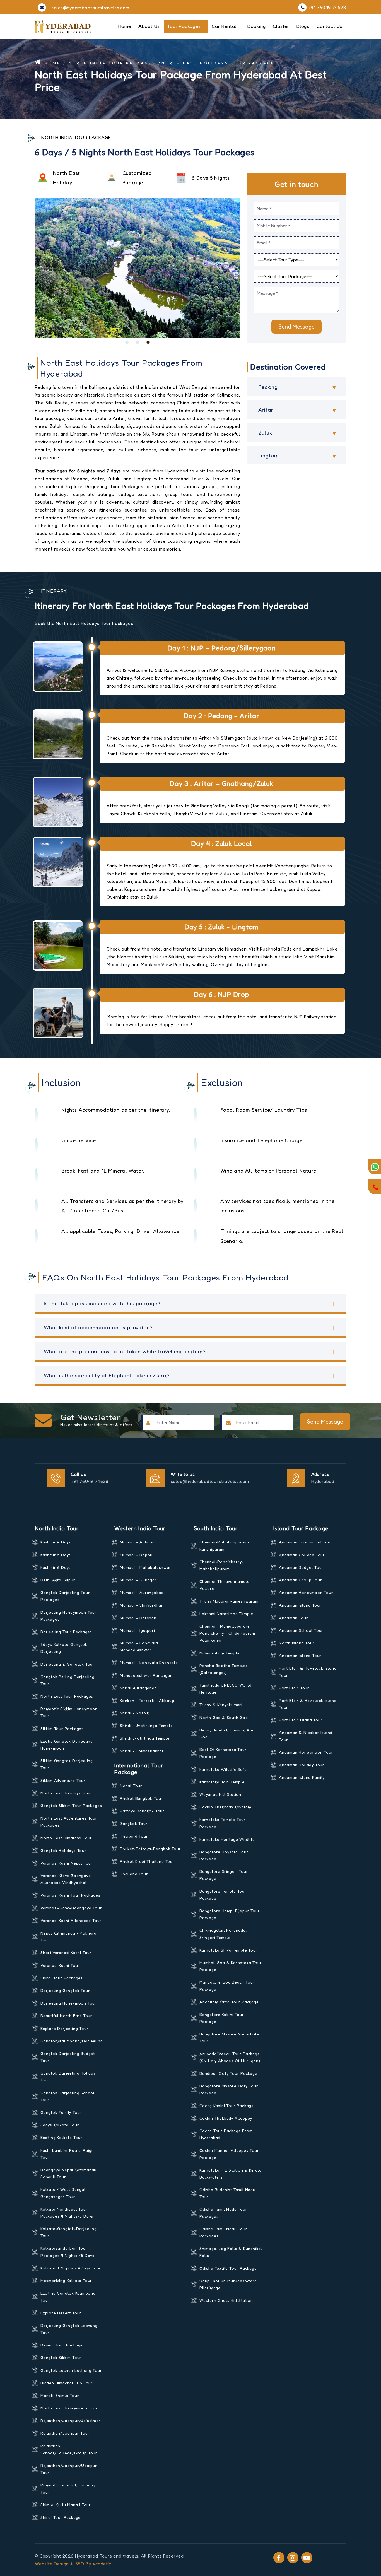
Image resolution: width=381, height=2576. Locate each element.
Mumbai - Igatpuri (138, 1630)
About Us (149, 26)
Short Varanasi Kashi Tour (66, 1952)
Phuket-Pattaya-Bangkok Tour (150, 1849)
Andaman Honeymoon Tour (306, 1592)
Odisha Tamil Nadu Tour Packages (223, 2213)
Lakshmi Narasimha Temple (226, 1614)
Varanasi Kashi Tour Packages (70, 1895)
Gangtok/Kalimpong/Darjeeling (72, 2041)
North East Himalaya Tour (66, 1838)
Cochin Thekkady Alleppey (226, 2118)
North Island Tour (297, 1643)
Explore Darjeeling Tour (64, 2028)
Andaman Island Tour (300, 1605)
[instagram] (293, 2558)
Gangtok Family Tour (61, 2112)
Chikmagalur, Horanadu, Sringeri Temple (223, 1934)
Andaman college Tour (302, 1555)
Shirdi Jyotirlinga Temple (145, 1738)
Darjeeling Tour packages (66, 1632)
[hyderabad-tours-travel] (63, 26)
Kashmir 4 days (56, 1542)
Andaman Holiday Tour (302, 1765)
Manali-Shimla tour (60, 2395)
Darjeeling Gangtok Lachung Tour (69, 2329)
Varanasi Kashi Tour (60, 1965)
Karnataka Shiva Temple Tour (229, 1950)
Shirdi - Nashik (135, 1713)
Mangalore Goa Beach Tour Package (227, 1986)
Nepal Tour (131, 1786)
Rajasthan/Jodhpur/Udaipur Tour (69, 2469)
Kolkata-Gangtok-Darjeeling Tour (69, 2232)
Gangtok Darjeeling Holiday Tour (68, 2076)
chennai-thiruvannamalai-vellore (226, 1585)
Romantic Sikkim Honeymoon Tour (69, 1712)
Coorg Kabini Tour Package (227, 2106)
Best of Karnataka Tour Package (223, 1753)
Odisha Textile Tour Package (228, 2268)
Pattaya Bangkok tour (142, 1811)
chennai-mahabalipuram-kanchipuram (225, 1545)
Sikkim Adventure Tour (63, 1780)
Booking (257, 26)
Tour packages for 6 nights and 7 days (78, 471)
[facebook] (279, 2558)
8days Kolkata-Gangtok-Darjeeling (65, 1648)
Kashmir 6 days (56, 1567)
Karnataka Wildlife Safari (225, 1769)
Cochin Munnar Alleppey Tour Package (229, 2154)
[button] (127, 342)
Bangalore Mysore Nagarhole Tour (229, 2037)
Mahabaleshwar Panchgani (147, 1675)
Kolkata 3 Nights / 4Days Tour (71, 2268)
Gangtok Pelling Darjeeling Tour (67, 1680)
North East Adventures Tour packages (69, 1822)
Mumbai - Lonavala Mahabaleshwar (139, 1646)
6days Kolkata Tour (60, 2125)
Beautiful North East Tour (66, 2016)
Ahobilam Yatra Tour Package (229, 2002)
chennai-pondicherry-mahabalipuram (222, 1565)
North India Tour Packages (112, 63)
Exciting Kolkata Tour (62, 2137)
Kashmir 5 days (56, 1555)
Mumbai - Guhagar (138, 1580)
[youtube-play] (307, 2558)
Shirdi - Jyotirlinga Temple (146, 1725)
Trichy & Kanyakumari (221, 1705)
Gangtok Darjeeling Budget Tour (68, 2057)
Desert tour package (62, 2345)
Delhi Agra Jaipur (58, 1580)
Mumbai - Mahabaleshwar (146, 1567)
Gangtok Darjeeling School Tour (67, 2096)
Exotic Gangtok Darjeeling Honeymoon (67, 1745)
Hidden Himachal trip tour (67, 2383)
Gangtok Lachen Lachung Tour (71, 2370)
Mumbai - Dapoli (136, 1555)
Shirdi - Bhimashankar (142, 1751)
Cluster (281, 26)
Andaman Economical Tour (306, 1542)
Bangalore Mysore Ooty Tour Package (229, 2089)
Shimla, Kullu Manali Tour (66, 2505)
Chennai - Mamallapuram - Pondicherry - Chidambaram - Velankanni (229, 1633)
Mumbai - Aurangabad (142, 1592)
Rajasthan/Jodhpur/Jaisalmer (71, 2421)
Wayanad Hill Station (220, 1794)
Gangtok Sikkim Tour (61, 2357)
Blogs (303, 26)
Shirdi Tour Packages (62, 1978)
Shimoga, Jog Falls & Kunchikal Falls (231, 2252)
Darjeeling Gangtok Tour (65, 1990)
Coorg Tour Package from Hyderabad (226, 2134)
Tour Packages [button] (185, 26)
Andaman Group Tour (300, 1580)
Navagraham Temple (220, 1653)
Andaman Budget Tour (301, 1567)
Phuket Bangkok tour (141, 1798)
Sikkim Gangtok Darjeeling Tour (67, 1764)
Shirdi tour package (61, 2517)
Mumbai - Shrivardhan (142, 1605)
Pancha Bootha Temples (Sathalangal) (224, 1669)
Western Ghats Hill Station (226, 2300)
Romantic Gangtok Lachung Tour (68, 2488)
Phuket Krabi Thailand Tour (147, 1861)
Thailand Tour (134, 1836)
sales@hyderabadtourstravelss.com (210, 1481)
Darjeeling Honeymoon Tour (69, 2003)
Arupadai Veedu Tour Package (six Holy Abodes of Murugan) (230, 2057)
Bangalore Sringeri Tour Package (224, 1875)
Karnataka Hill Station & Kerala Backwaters (231, 2174)
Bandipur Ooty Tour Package (228, 2073)
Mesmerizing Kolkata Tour (66, 2280)
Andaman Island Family (302, 1777)
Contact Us (330, 26)
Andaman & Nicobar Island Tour (306, 1736)
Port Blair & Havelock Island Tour (308, 1671)
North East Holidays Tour (66, 1793)
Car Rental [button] (225, 26)
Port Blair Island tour (301, 1720)
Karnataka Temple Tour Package (223, 1823)
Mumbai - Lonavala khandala (149, 1662)
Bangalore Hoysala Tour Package (224, 1855)
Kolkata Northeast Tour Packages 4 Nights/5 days (67, 2213)
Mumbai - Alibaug (137, 1542)
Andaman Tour (294, 1618)
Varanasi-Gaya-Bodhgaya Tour (71, 1908)
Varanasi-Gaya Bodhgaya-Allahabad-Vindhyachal (67, 1879)
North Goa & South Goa (224, 1717)
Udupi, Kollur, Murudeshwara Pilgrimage (228, 2284)
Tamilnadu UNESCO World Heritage (226, 1689)
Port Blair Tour (294, 1688)
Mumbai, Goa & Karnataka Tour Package (231, 1966)
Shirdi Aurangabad (138, 1688)
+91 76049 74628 (90, 1481)
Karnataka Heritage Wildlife (227, 1839)
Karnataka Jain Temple (222, 1782)
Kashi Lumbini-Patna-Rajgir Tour (67, 2154)
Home (125, 26)
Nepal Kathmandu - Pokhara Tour (68, 1936)
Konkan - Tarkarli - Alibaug (147, 1700)
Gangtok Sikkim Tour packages (71, 1806)
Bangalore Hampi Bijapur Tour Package (230, 1914)
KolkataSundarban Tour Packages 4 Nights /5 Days (67, 2252)
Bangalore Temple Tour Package (223, 1895)
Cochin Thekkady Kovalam (225, 1807)
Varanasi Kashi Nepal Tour (67, 1863)
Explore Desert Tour (61, 2313)
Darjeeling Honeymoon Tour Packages (69, 1616)
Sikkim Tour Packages (62, 1729)
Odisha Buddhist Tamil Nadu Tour (227, 2193)
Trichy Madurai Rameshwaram (229, 1601)
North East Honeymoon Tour (69, 2408)
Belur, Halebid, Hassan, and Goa (227, 1733)
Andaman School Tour (301, 1630)
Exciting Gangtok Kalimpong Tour (68, 2297)
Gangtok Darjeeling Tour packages (65, 1596)
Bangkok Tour (134, 1823)
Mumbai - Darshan (138, 1618)
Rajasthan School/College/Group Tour (69, 2449)
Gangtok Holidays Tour (63, 1850)
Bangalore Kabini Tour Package (222, 2018)
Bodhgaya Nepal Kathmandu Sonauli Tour (68, 2173)
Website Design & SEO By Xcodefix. (74, 2564)
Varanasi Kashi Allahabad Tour (71, 1920)
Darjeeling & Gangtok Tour (67, 1664)
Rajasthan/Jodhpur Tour (65, 2433)
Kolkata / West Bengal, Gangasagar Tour (64, 2193)
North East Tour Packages (67, 1696)
